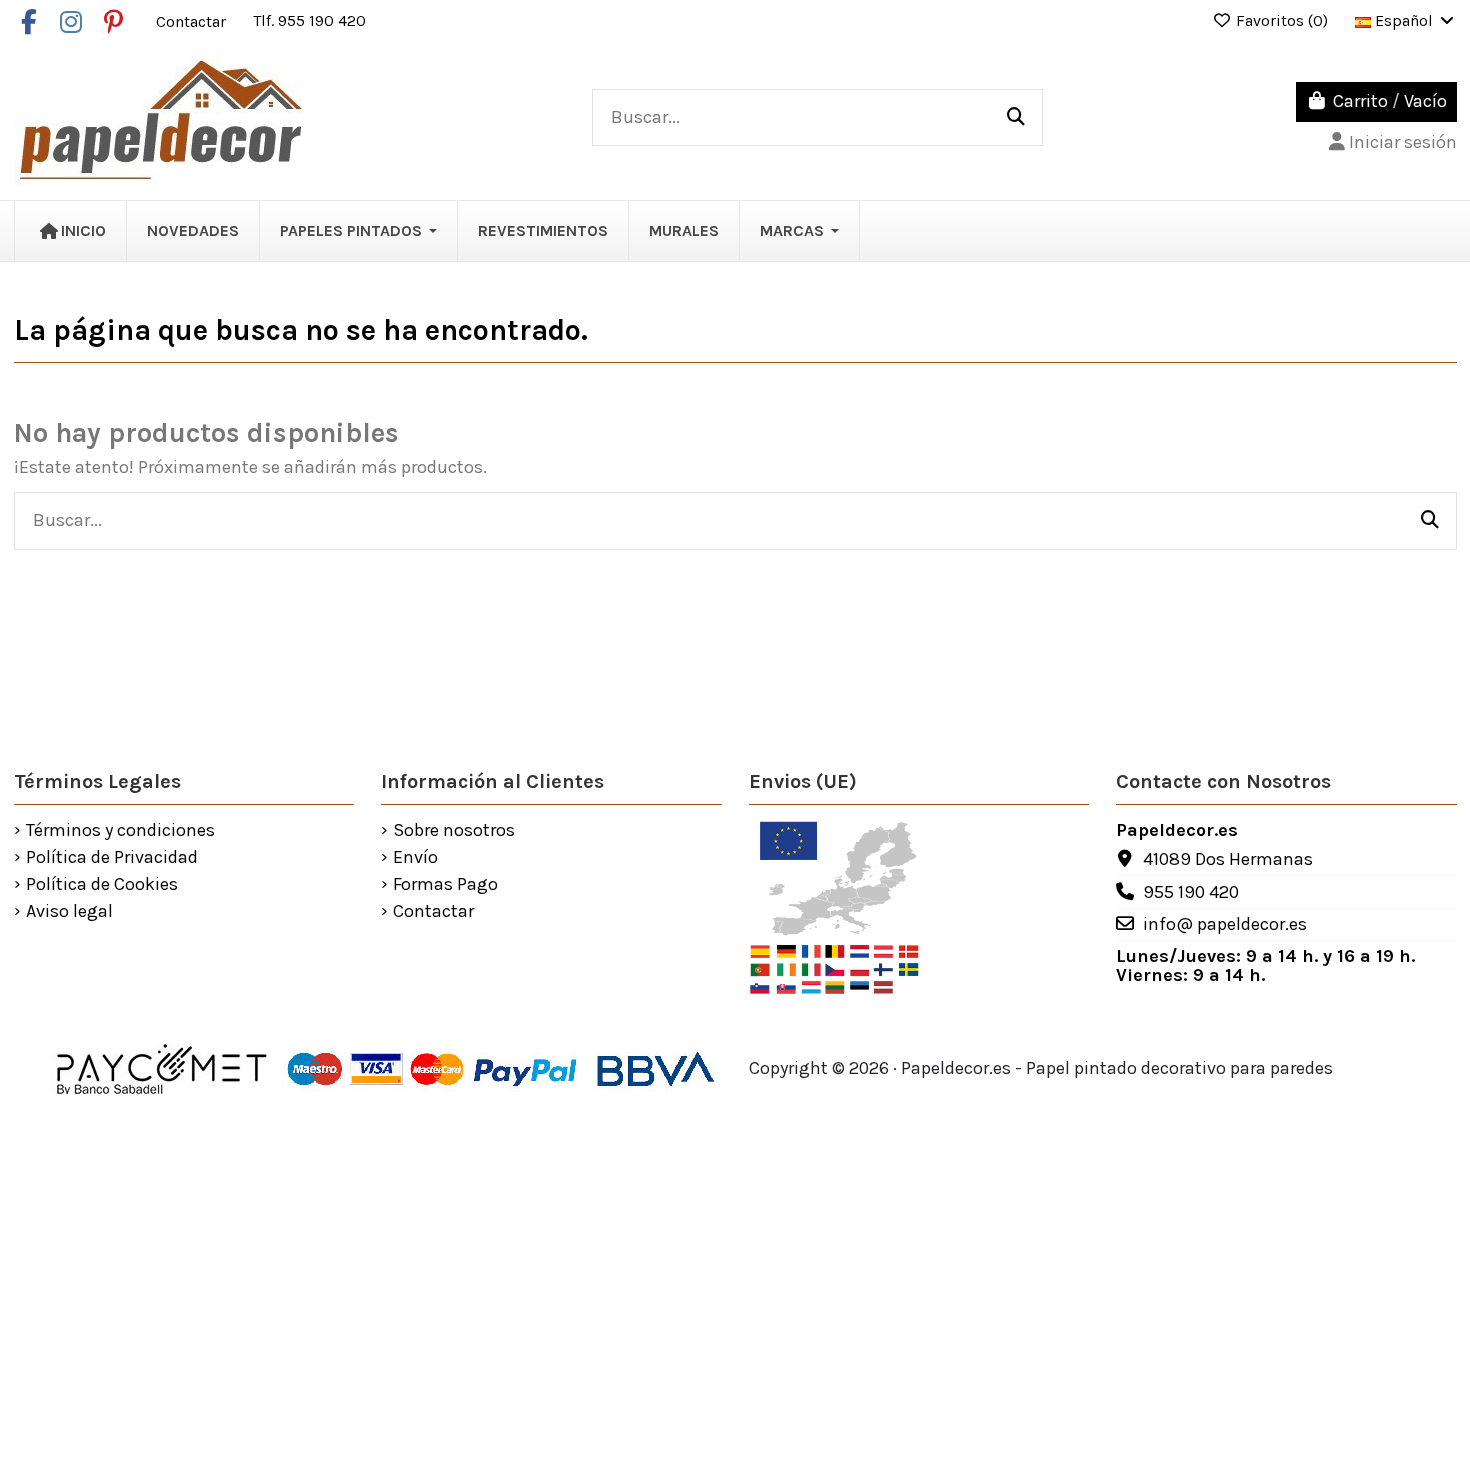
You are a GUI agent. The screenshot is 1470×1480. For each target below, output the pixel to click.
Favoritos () (1282, 20)
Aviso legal (69, 912)
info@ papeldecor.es (1225, 924)
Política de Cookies (102, 885)
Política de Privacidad (112, 858)
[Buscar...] (1016, 118)
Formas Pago (445, 885)
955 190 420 (1191, 892)
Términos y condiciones (120, 831)
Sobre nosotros (454, 831)
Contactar (193, 20)
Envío (415, 858)
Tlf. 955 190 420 (309, 20)
